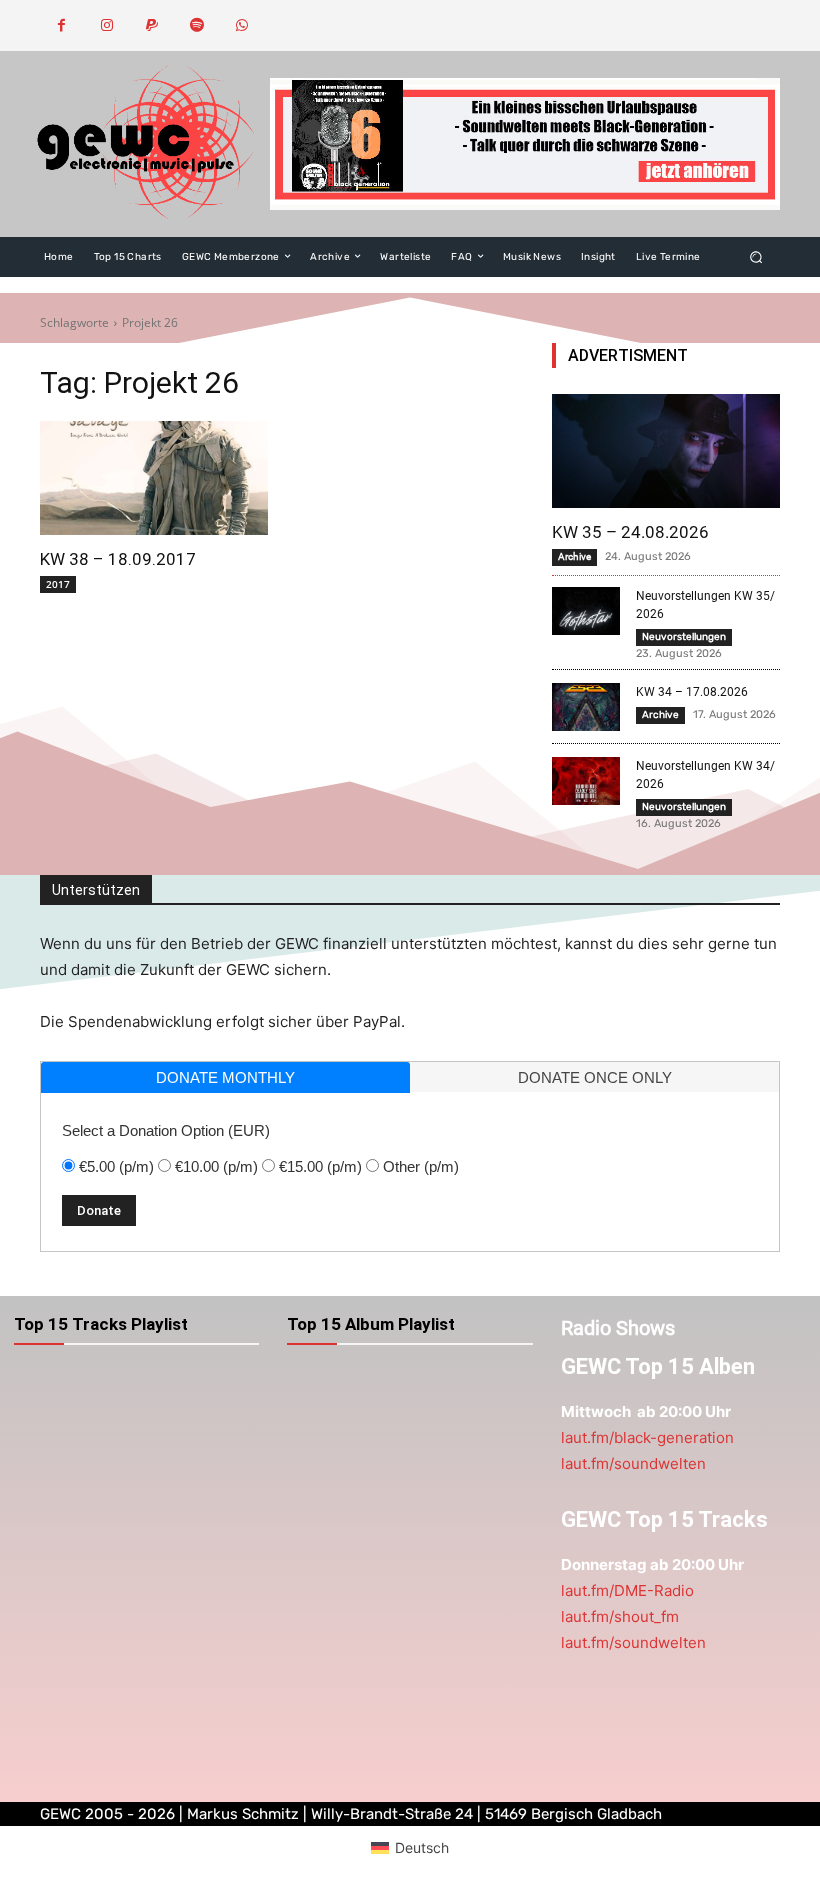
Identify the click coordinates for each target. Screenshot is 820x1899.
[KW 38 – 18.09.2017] (154, 478)
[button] (756, 256)
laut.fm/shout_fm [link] (620, 1616)
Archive (574, 556)
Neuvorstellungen (684, 637)
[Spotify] (196, 25)
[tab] (225, 1077)
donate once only (595, 1077)
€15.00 (320, 1166)
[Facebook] (61, 25)
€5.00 (116, 1166)
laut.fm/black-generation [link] (647, 1437)
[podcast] (525, 143)
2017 (58, 584)
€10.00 (216, 1166)
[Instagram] (106, 25)
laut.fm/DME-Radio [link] (627, 1590)
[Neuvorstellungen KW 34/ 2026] (586, 781)
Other (421, 1166)
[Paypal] (151, 25)
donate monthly (225, 1077)
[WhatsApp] (241, 25)
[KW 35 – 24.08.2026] (666, 451)
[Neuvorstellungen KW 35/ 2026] (586, 611)
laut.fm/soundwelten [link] (633, 1463)
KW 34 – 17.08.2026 (692, 692)
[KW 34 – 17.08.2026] (586, 707)
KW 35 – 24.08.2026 (630, 532)
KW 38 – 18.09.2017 (118, 559)
